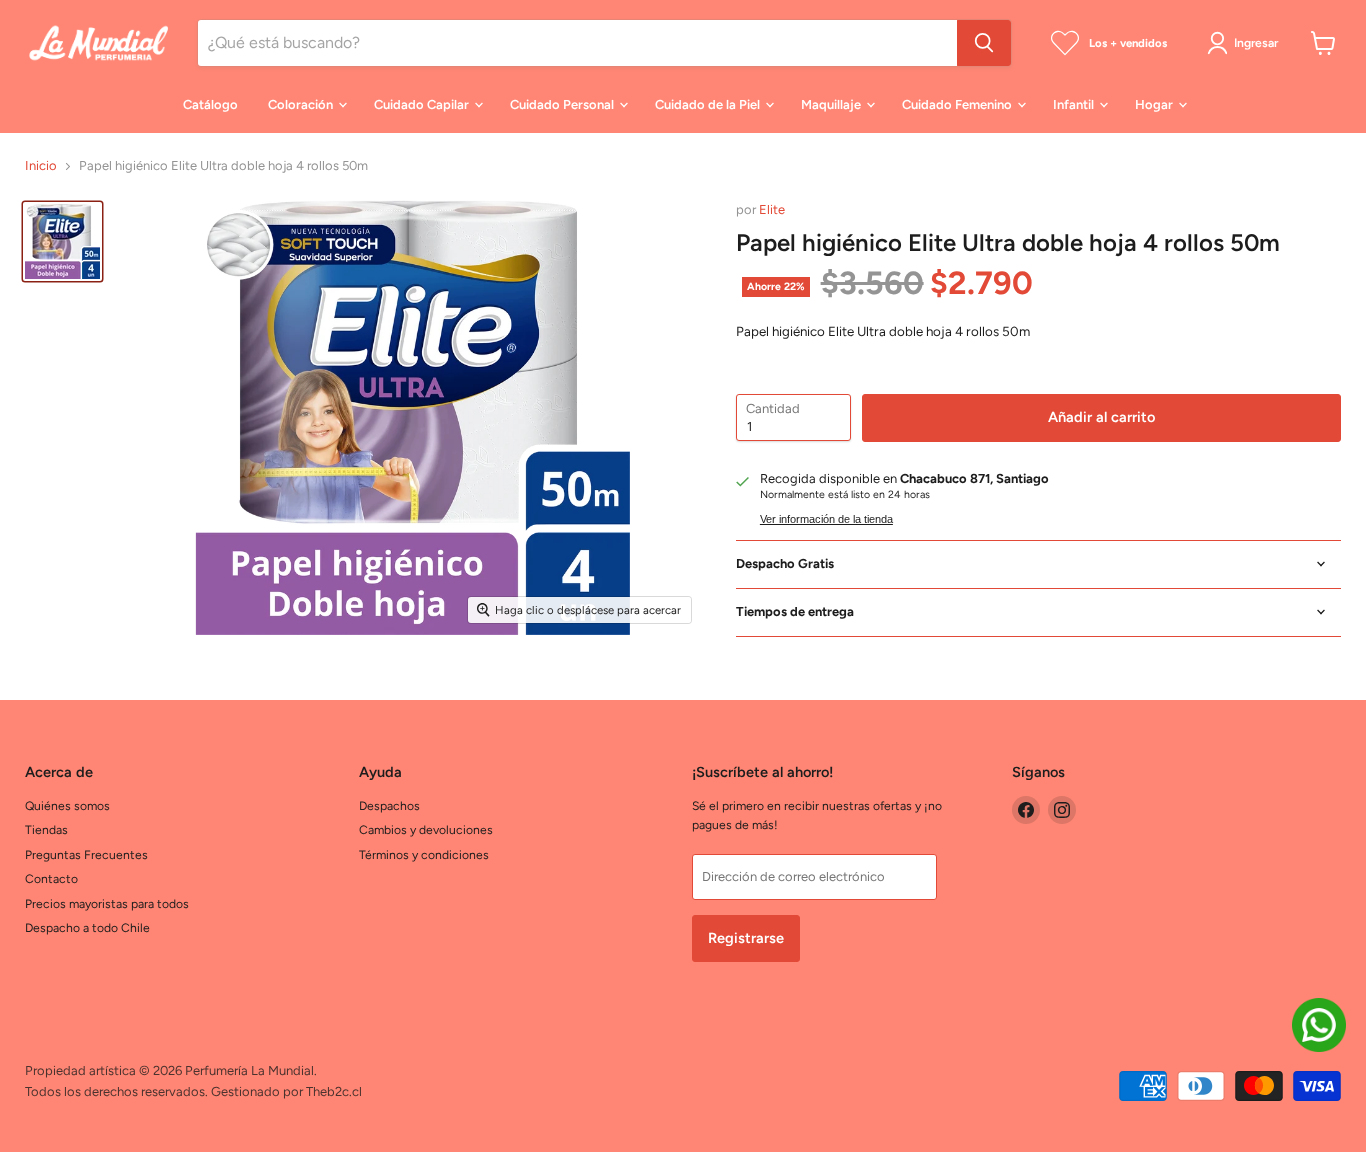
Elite (772, 209)
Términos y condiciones (424, 854)
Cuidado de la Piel (709, 104)
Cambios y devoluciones (426, 829)
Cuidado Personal (563, 104)
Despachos (389, 805)
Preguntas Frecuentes (86, 854)
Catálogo (210, 104)
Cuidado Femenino (958, 104)
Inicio (41, 166)
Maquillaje (832, 104)
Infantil (1075, 104)
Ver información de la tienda (826, 519)
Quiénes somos (67, 805)
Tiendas (46, 829)
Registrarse (746, 938)
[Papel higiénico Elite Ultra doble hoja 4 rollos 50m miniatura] (62, 241)
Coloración (302, 104)
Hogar (1155, 104)
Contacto (51, 878)
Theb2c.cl (334, 1091)
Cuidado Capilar (423, 104)
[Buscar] (984, 43)
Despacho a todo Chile (87, 927)
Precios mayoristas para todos (107, 903)
